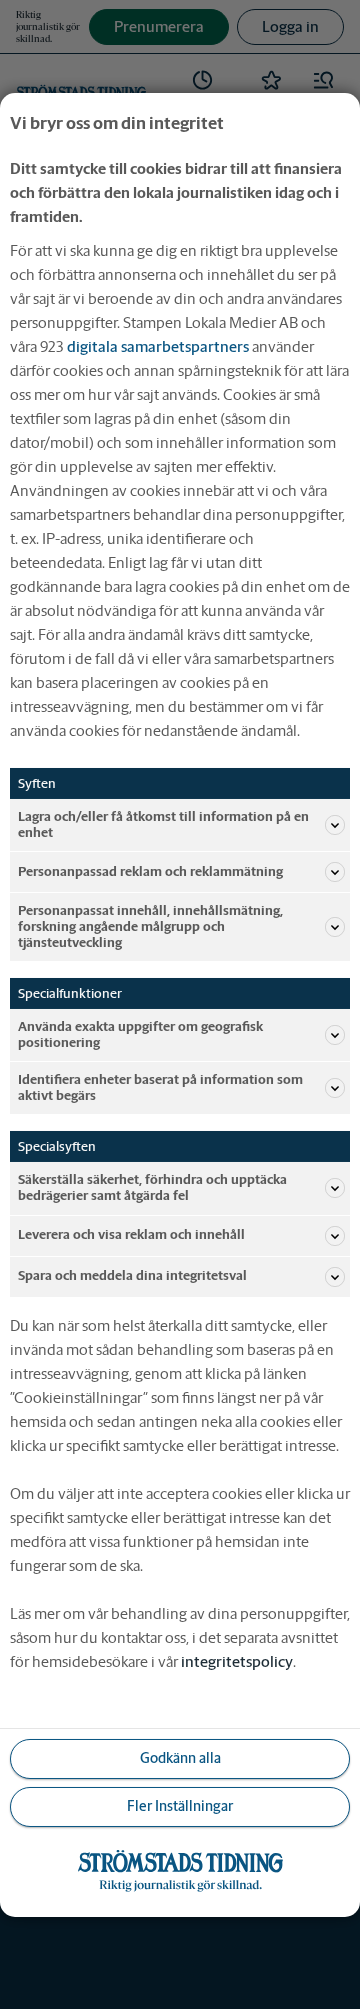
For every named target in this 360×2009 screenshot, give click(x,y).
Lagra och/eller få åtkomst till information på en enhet (163, 823)
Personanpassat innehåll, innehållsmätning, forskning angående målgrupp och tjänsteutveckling (150, 926)
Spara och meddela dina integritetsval (132, 1275)
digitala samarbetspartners (158, 345)
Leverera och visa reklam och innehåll (131, 1234)
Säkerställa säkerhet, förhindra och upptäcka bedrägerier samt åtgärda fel (152, 1187)
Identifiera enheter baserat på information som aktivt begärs (160, 1087)
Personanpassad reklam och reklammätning (150, 871)
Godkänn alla (180, 1758)
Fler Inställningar (180, 1806)
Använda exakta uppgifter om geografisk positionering (140, 1034)
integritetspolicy (237, 1661)
